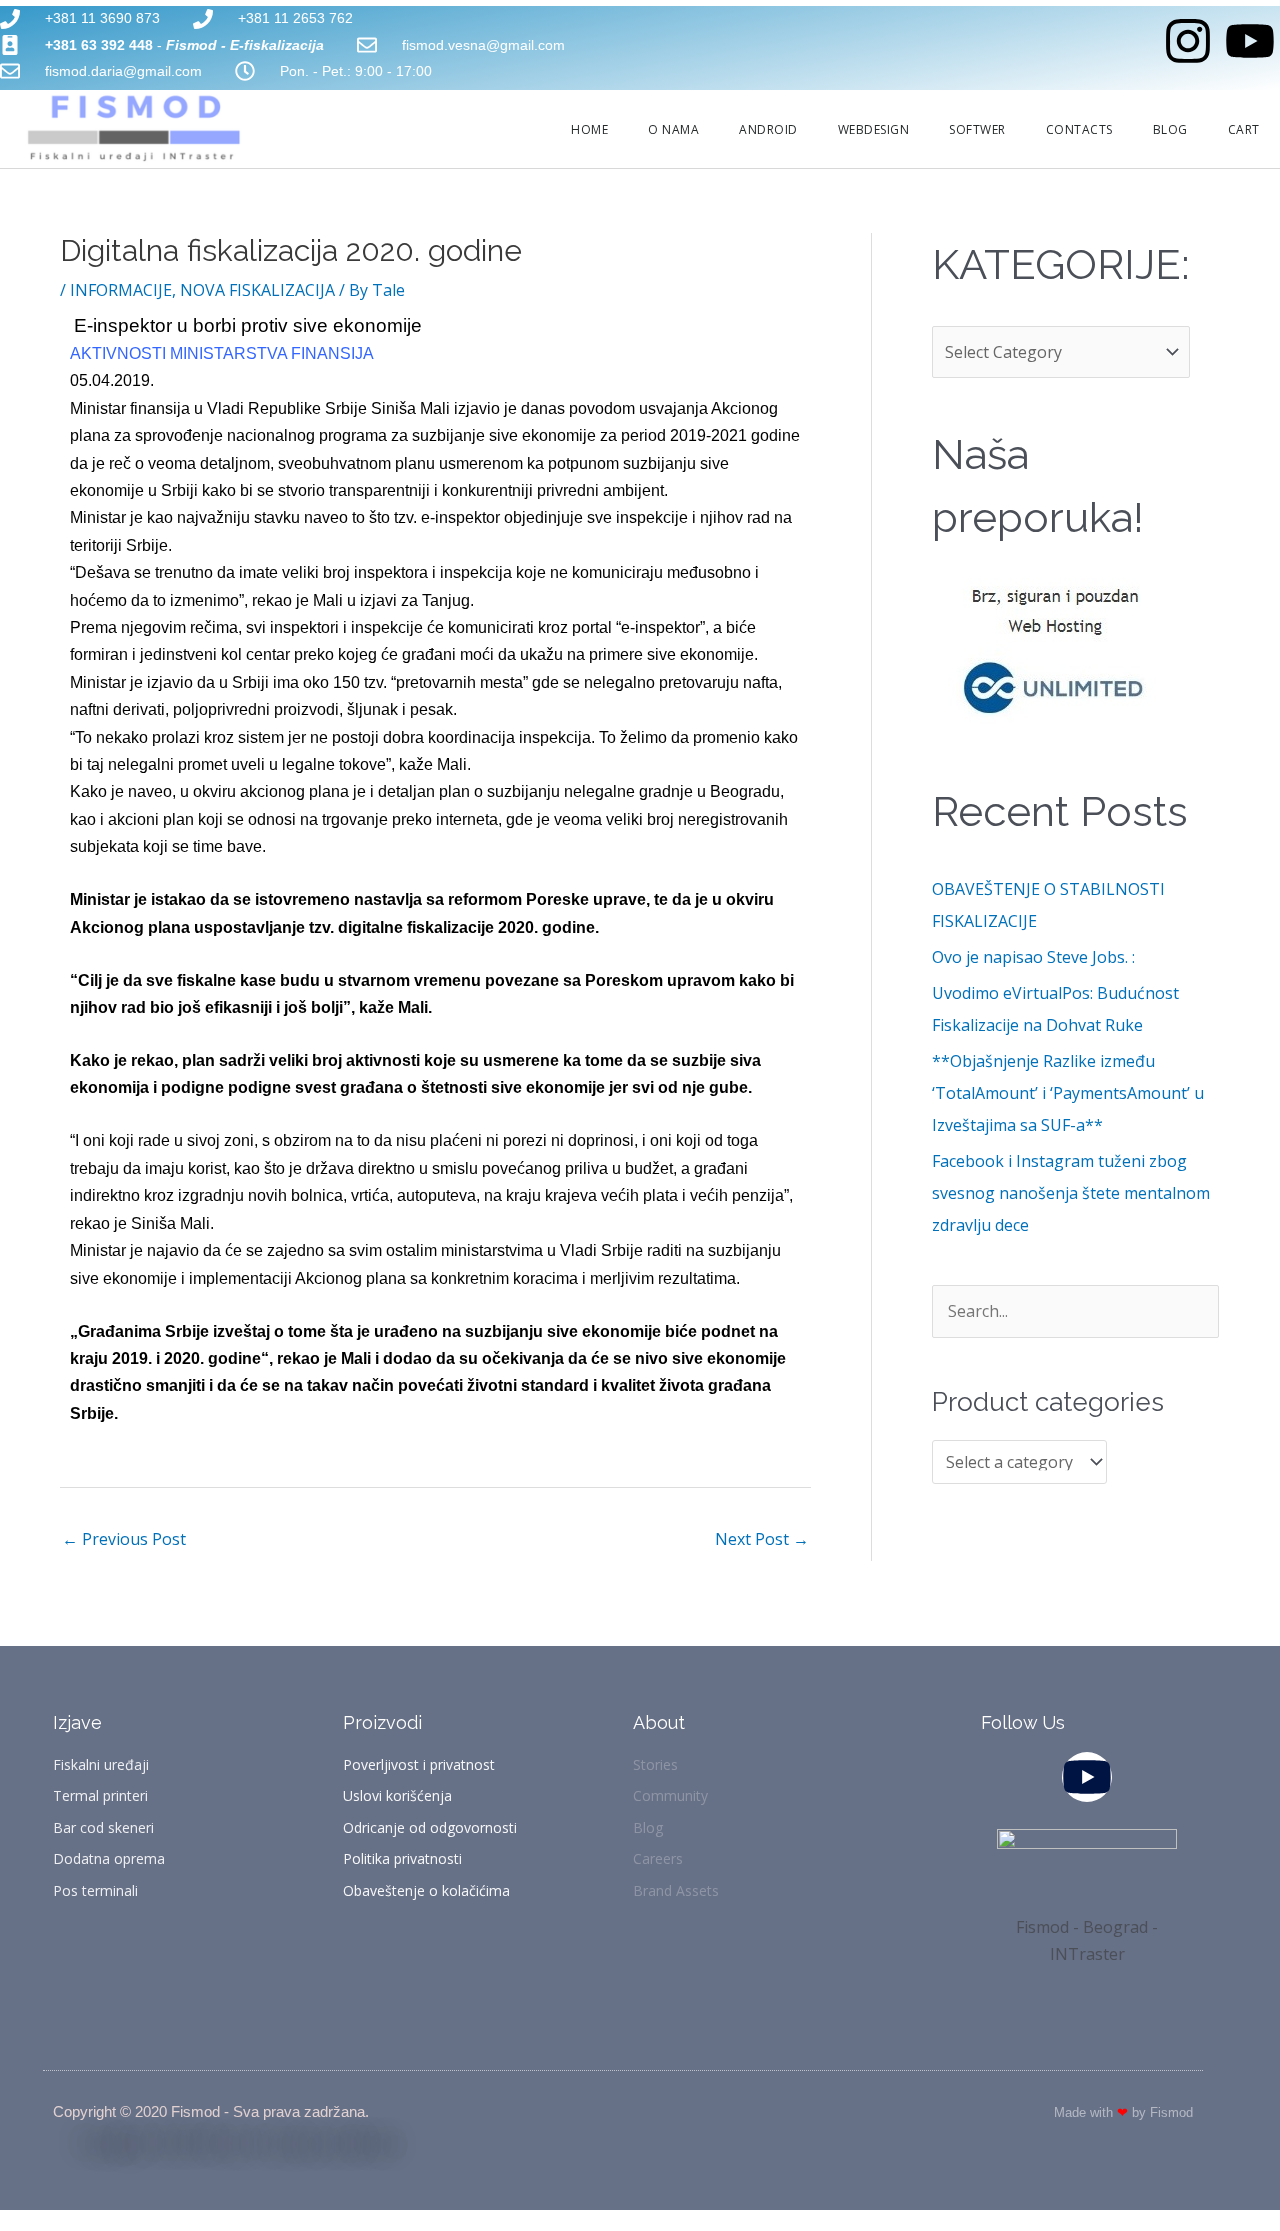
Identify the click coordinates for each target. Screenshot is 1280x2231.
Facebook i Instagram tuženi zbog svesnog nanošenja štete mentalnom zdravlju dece (1071, 1193)
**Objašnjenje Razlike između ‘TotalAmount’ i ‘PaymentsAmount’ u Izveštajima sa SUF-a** (1068, 1093)
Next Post (762, 1539)
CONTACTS (1079, 129)
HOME (589, 129)
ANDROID (768, 129)
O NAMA (673, 129)
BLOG (1170, 129)
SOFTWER (977, 129)
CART (1244, 129)
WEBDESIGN (874, 129)
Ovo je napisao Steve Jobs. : (1033, 957)
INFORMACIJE (121, 290)
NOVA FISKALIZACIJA (257, 290)
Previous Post (124, 1539)
